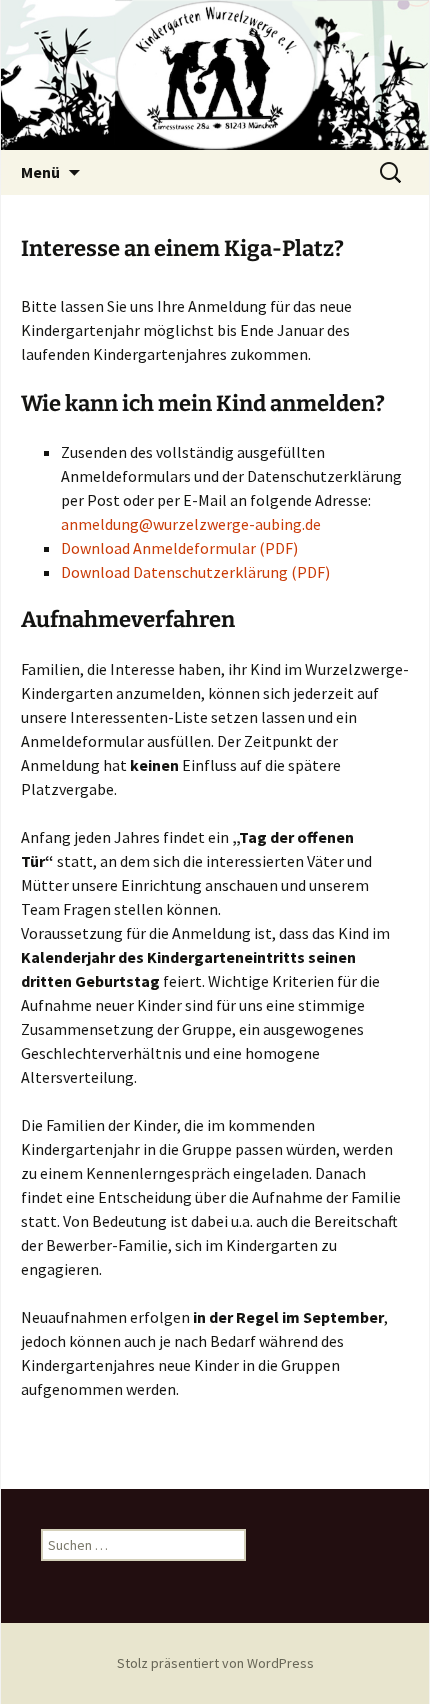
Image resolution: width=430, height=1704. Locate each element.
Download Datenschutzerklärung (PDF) (195, 572)
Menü (40, 172)
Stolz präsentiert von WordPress (215, 1663)
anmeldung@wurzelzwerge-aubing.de (191, 524)
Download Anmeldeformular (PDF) (179, 548)
